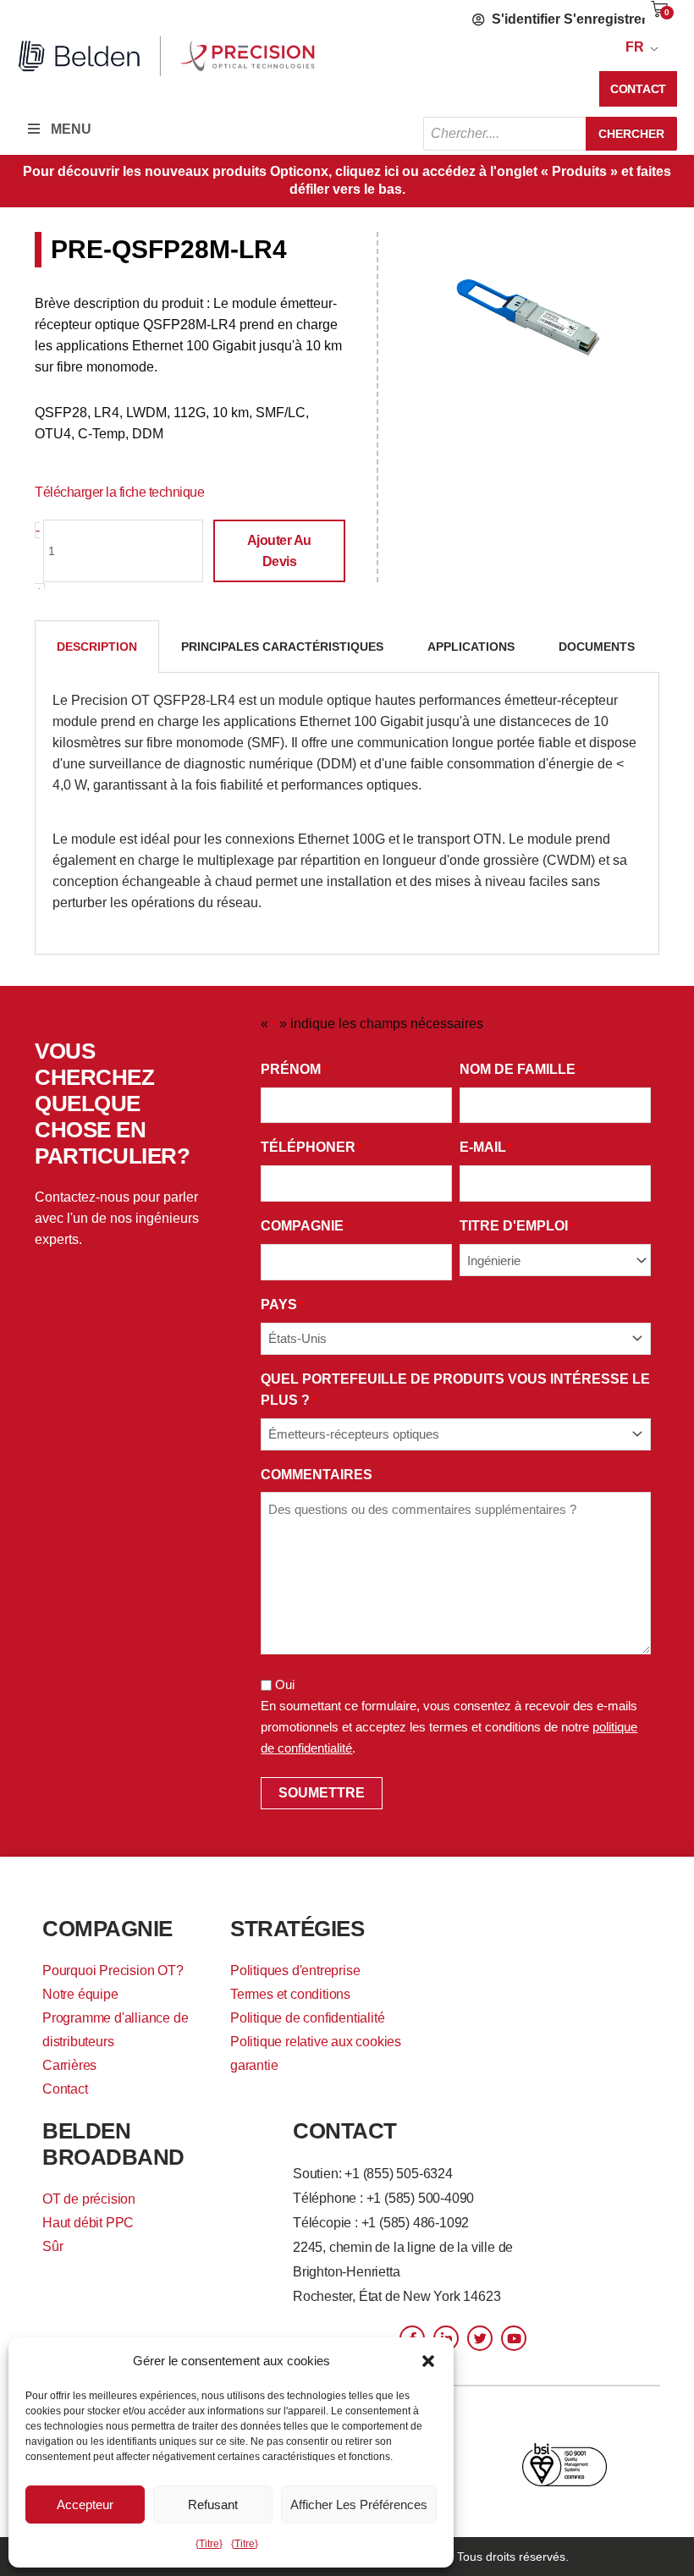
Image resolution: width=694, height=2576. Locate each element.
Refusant (213, 2504)
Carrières (69, 2065)
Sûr (52, 2246)
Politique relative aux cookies (316, 2042)
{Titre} (209, 2544)
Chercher (631, 134)
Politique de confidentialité (307, 2018)
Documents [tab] (597, 647)
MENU (71, 129)
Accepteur (85, 2504)
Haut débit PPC (88, 2223)
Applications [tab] (471, 647)
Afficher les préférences (359, 2504)
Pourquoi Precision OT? (113, 1971)
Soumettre (322, 1793)
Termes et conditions (290, 1994)
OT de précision (89, 2199)
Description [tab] (97, 647)
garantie (254, 2065)
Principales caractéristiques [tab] (282, 647)
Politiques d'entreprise (295, 1971)
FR (635, 47)
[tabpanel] (347, 814)
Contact (65, 2089)
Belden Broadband (113, 2144)
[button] (428, 2361)
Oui (285, 1684)
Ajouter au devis (279, 551)
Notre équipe (80, 1994)
